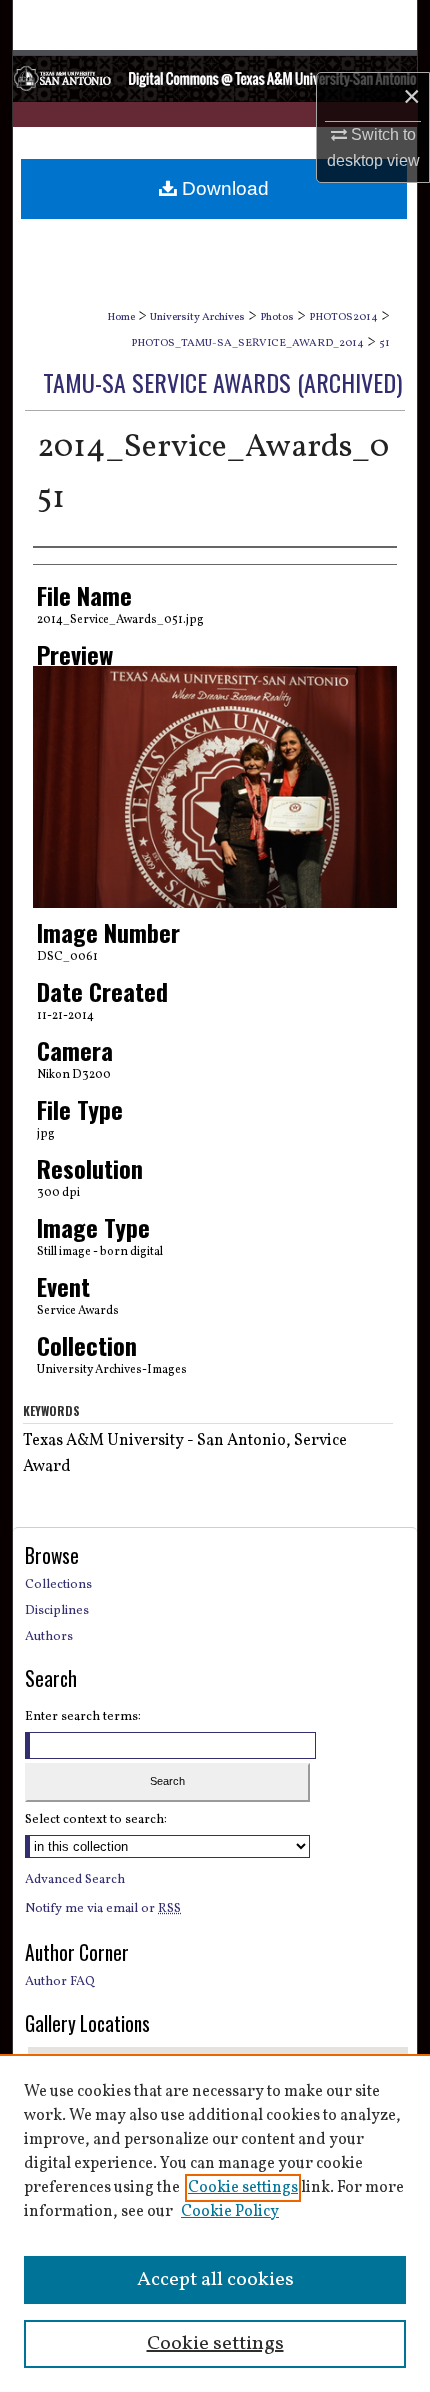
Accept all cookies (215, 2280)
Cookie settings (243, 2188)
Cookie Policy (230, 2212)
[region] (215, 2223)
